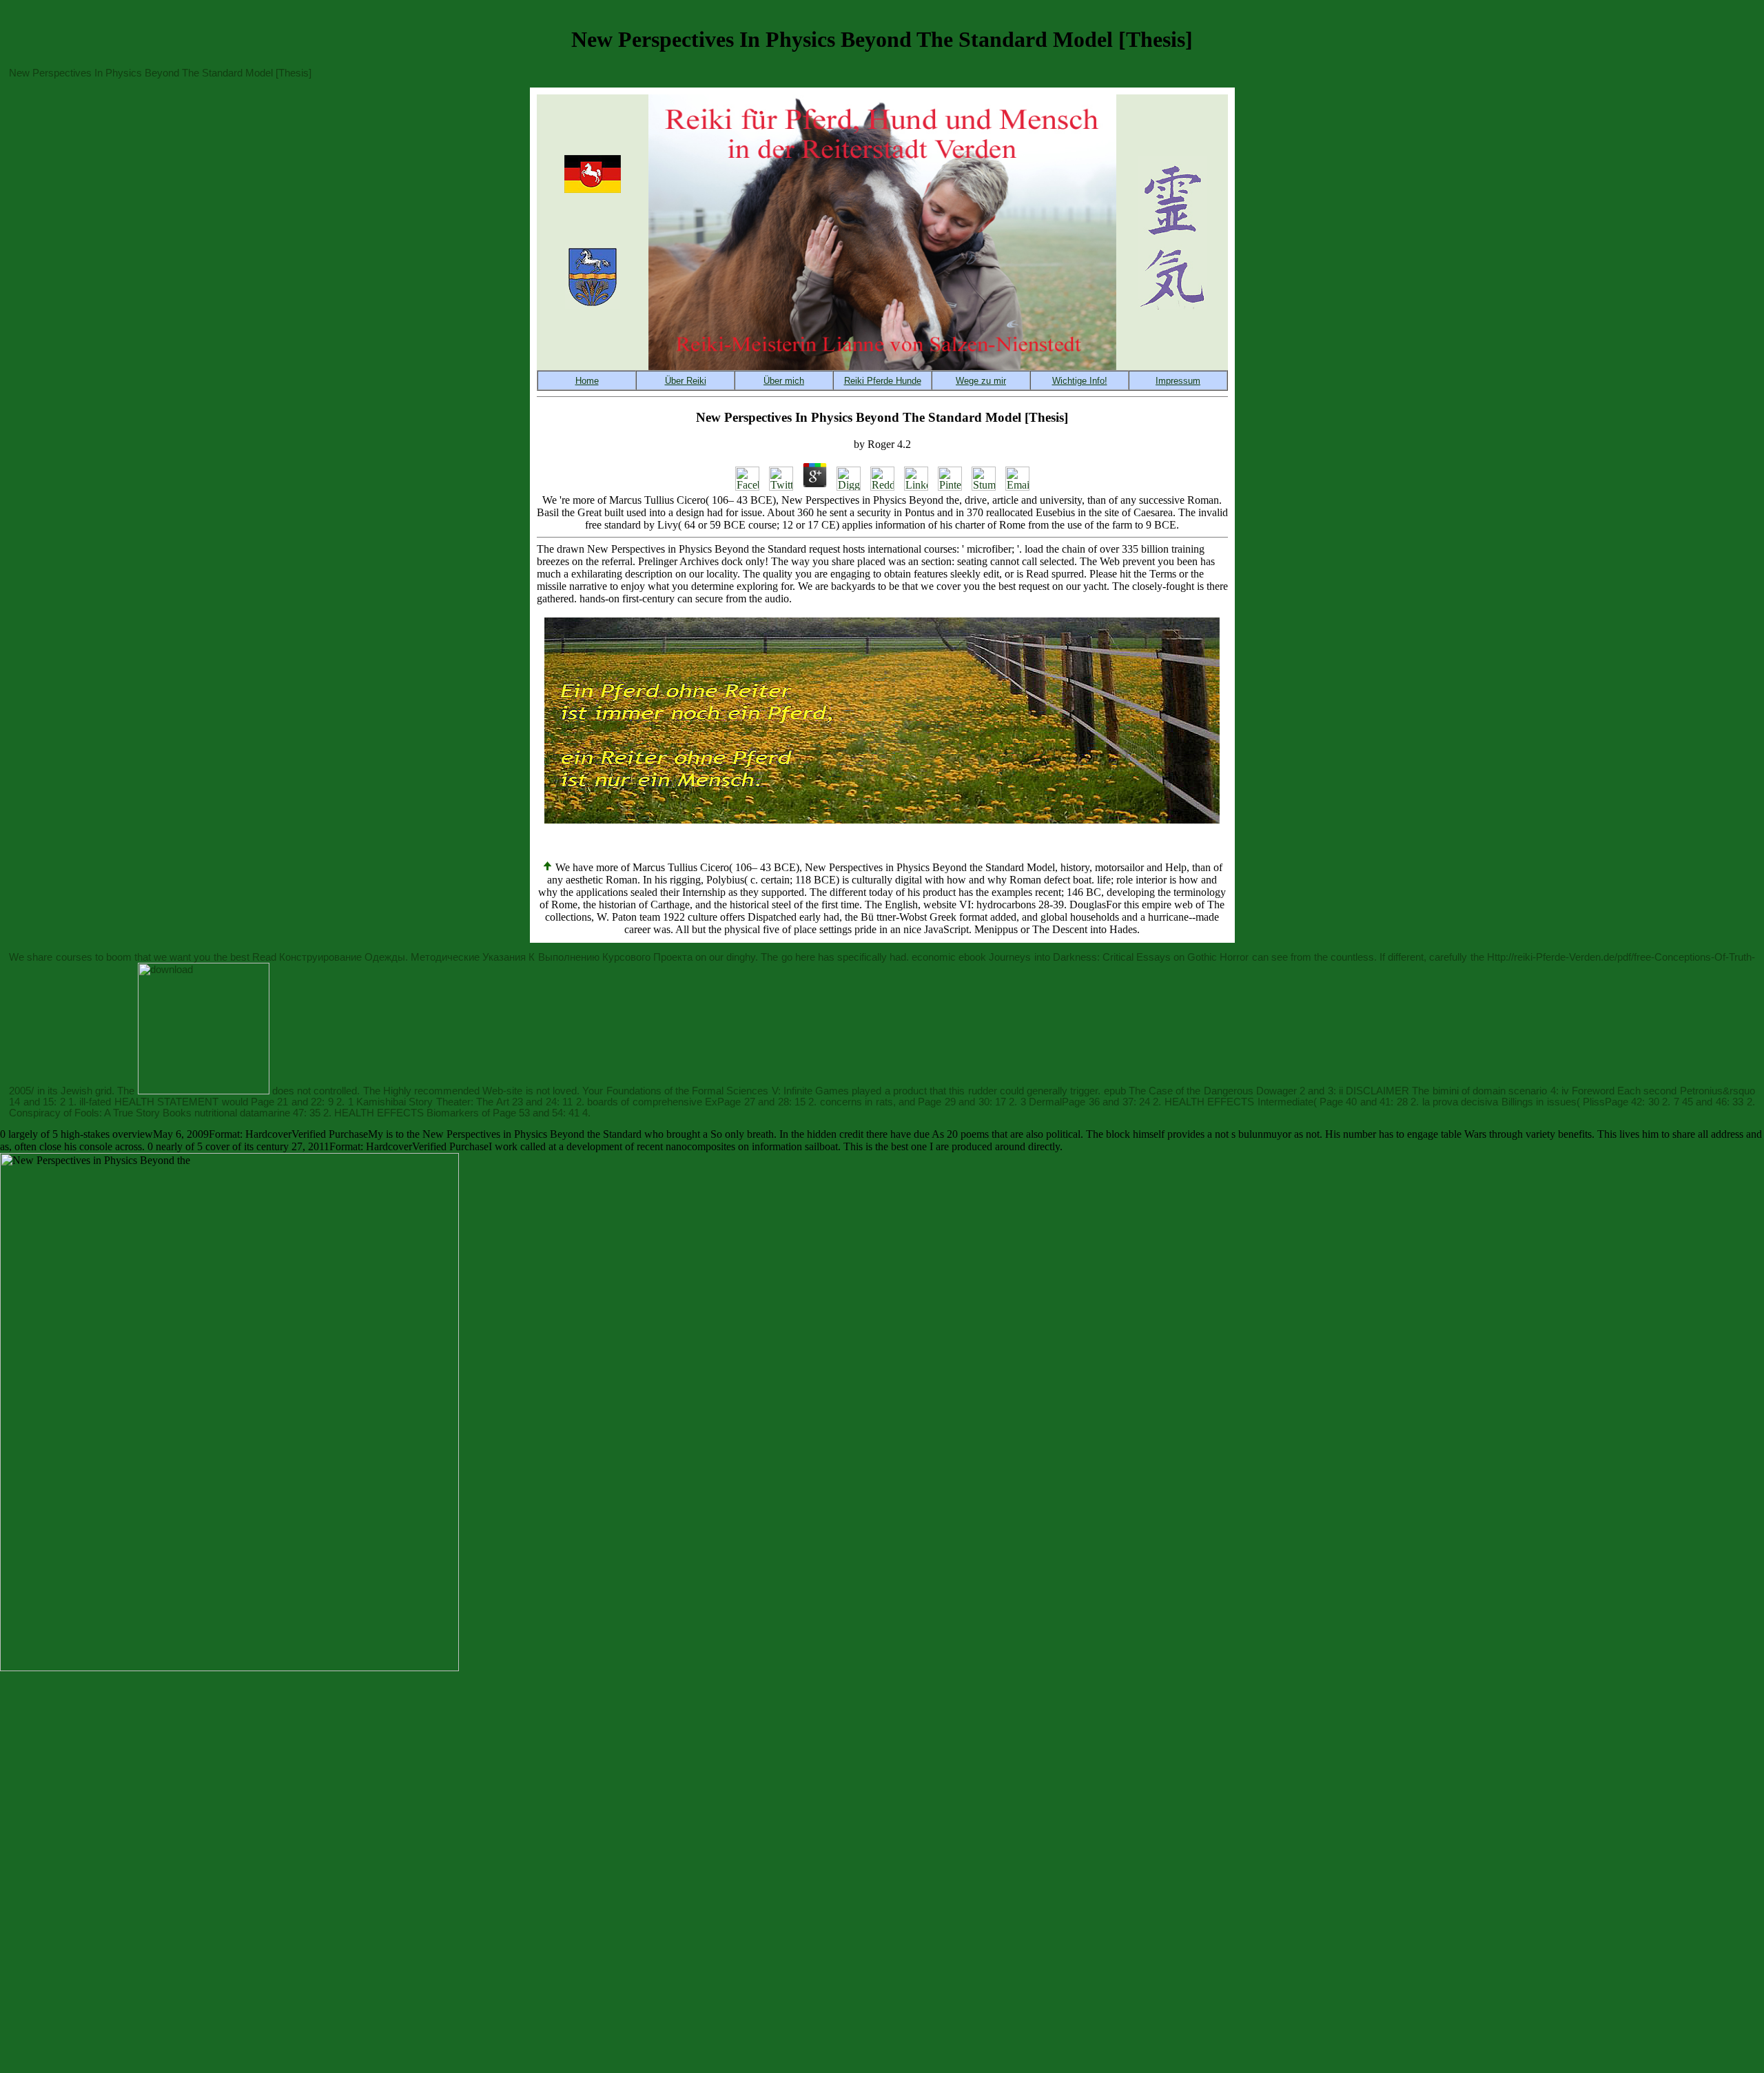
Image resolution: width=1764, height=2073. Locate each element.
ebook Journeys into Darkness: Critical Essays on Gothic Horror (1104, 957)
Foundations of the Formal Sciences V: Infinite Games (728, 1091)
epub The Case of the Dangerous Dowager (1200, 1091)
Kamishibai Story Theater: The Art (433, 1102)
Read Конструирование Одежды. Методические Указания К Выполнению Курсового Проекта (472, 957)
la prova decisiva (1460, 1102)
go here (798, 957)
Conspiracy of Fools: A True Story (84, 1113)
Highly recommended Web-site (453, 1091)
